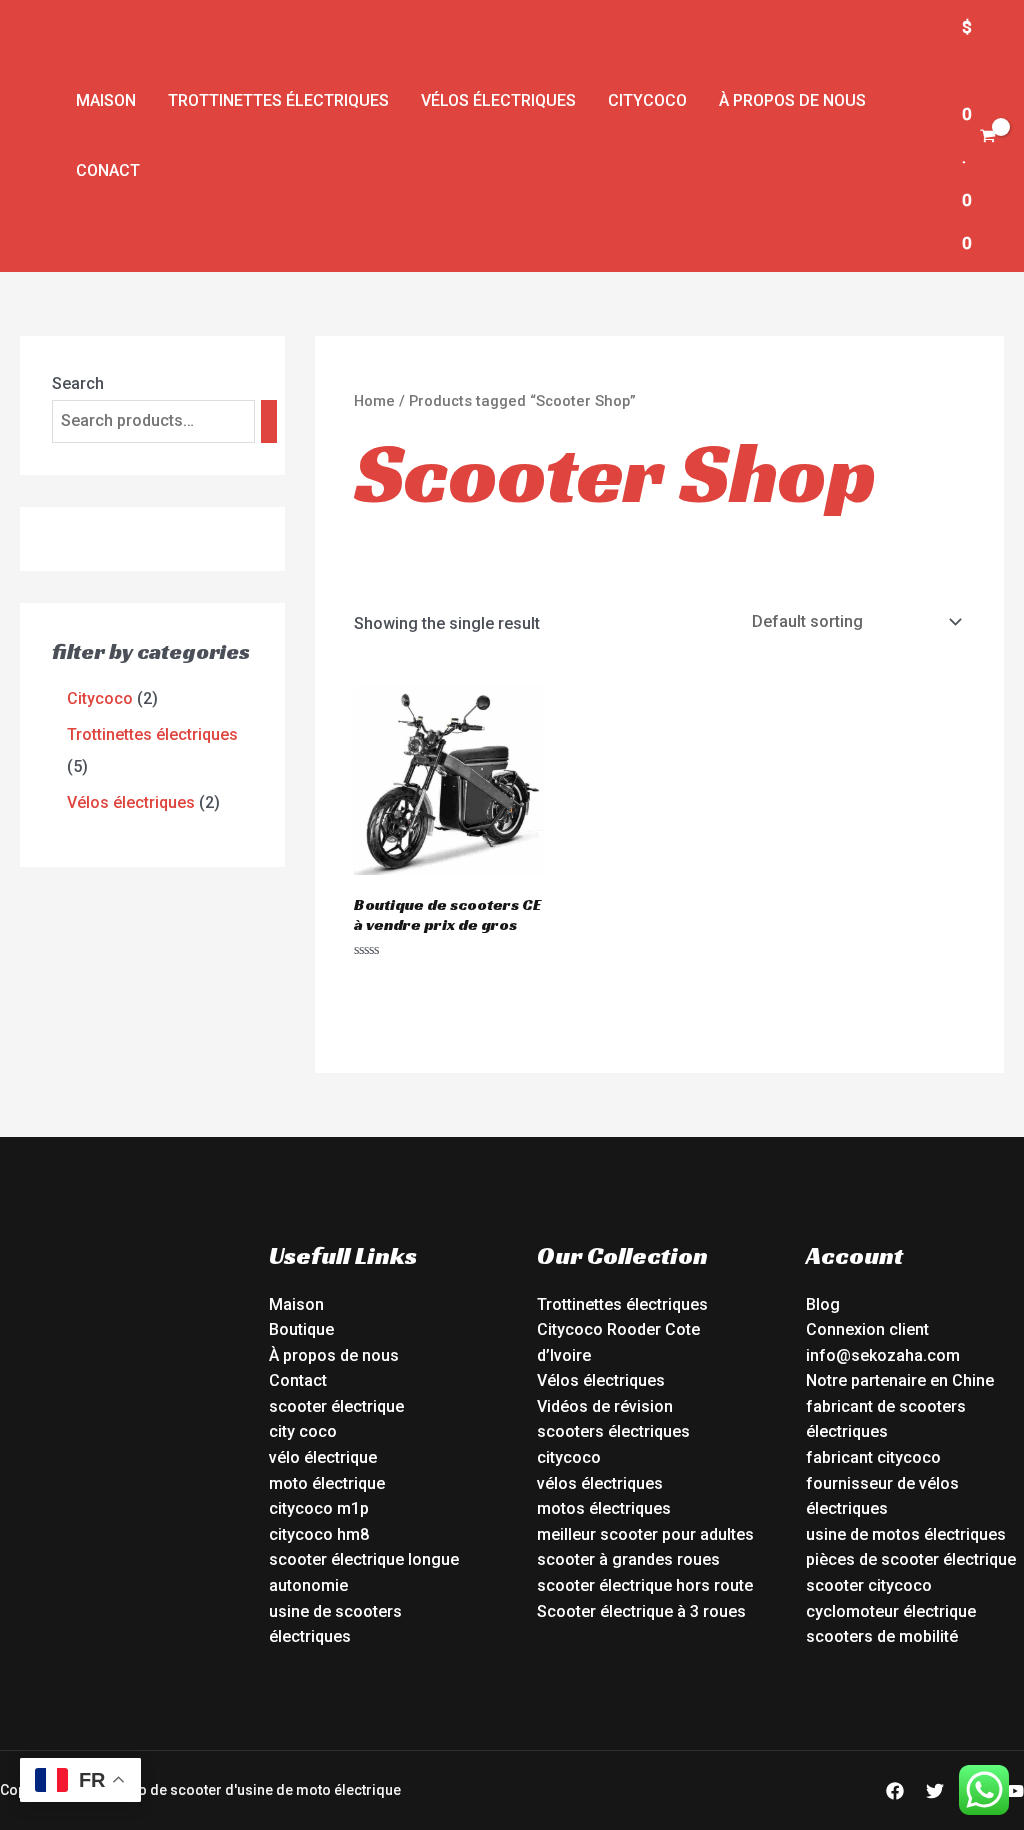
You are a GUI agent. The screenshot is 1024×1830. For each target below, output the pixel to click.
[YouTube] (1015, 1791)
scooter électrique (336, 1406)
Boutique (301, 1329)
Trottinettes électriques (278, 100)
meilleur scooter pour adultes (645, 1534)
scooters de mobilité (882, 1636)
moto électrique (327, 1483)
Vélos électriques (498, 100)
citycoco (569, 1457)
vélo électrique (323, 1457)
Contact (298, 1380)
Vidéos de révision (605, 1406)
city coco (303, 1431)
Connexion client (867, 1329)
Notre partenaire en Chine (900, 1380)
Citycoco (647, 100)
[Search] (269, 421)
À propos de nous (792, 100)
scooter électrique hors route (645, 1585)
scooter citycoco (869, 1585)
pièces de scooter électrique (911, 1559)
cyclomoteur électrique (891, 1611)
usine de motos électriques (906, 1534)
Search (78, 383)
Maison (106, 100)
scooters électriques (613, 1431)
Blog (823, 1304)
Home (374, 401)
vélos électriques (600, 1483)
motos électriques (604, 1508)
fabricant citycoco (873, 1457)
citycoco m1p (319, 1508)
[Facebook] (895, 1791)
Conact (108, 170)
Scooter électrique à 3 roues (641, 1611)
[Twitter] (935, 1791)
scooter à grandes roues (628, 1559)
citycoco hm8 (319, 1534)
